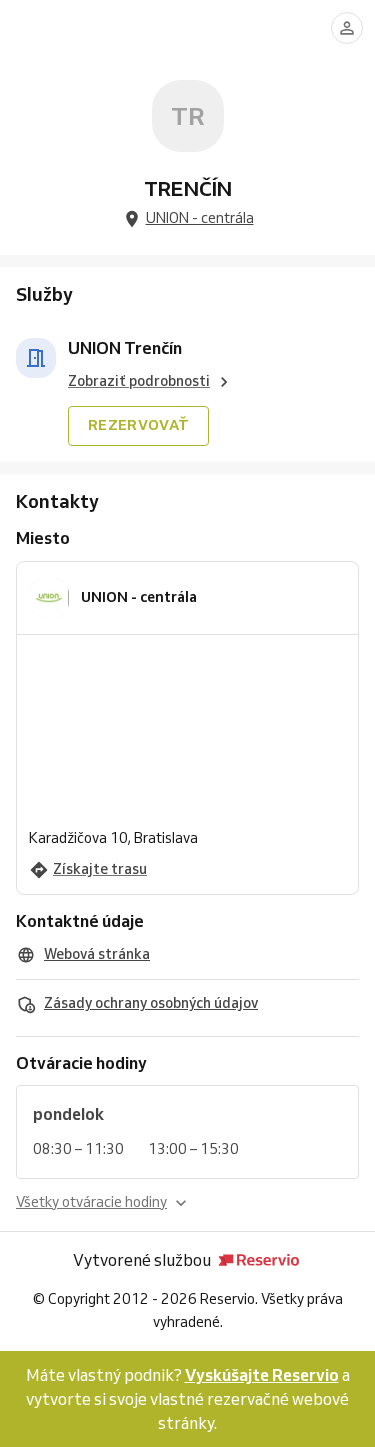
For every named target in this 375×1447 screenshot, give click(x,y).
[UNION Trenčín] (36, 358)
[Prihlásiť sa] (347, 28)
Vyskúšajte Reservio (262, 1375)
